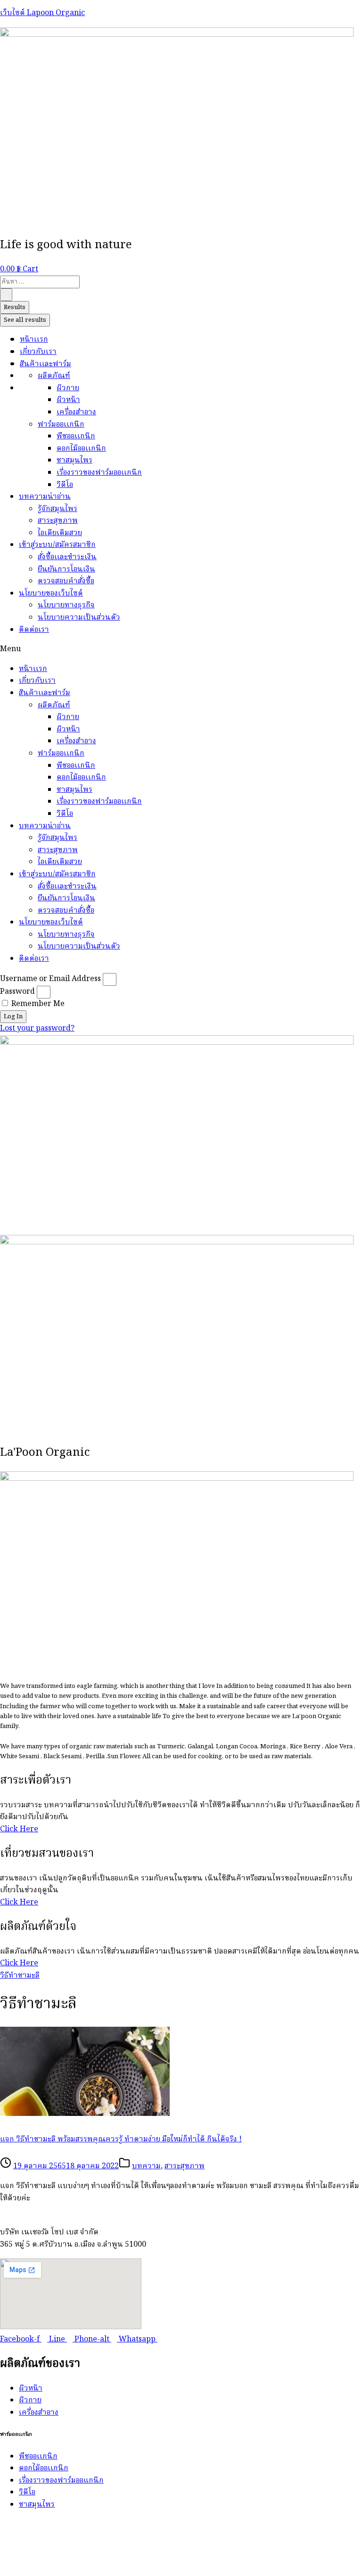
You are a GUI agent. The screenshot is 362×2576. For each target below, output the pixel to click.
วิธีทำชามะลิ (20, 1976)
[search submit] (6, 295)
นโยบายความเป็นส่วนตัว (79, 618)
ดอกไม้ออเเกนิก (81, 449)
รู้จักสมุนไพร (58, 509)
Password (17, 992)
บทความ (146, 2166)
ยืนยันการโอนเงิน (66, 570)
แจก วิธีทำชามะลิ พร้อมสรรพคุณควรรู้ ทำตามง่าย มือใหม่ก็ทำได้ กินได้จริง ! (121, 2140)
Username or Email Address (50, 979)
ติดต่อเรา (34, 630)
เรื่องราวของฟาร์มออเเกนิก (99, 473)
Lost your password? (37, 1029)
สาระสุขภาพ (58, 521)
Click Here (19, 1829)
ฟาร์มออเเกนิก (61, 425)
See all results (25, 320)
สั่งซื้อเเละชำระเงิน (67, 557)
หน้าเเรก (34, 340)
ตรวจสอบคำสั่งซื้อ (66, 581)
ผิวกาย (68, 388)
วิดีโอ (65, 485)
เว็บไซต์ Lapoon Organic (42, 13)
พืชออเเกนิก (76, 436)
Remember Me (37, 1004)
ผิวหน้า (68, 400)
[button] (181, 650)
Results (15, 307)
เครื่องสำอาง (76, 412)
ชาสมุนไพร (74, 461)
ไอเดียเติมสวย (60, 533)
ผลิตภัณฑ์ (54, 376)
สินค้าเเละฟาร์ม (45, 364)
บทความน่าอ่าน (45, 497)
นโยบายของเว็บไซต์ (51, 594)
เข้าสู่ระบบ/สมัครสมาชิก (57, 545)
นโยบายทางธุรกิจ (66, 605)
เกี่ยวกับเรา (38, 352)
